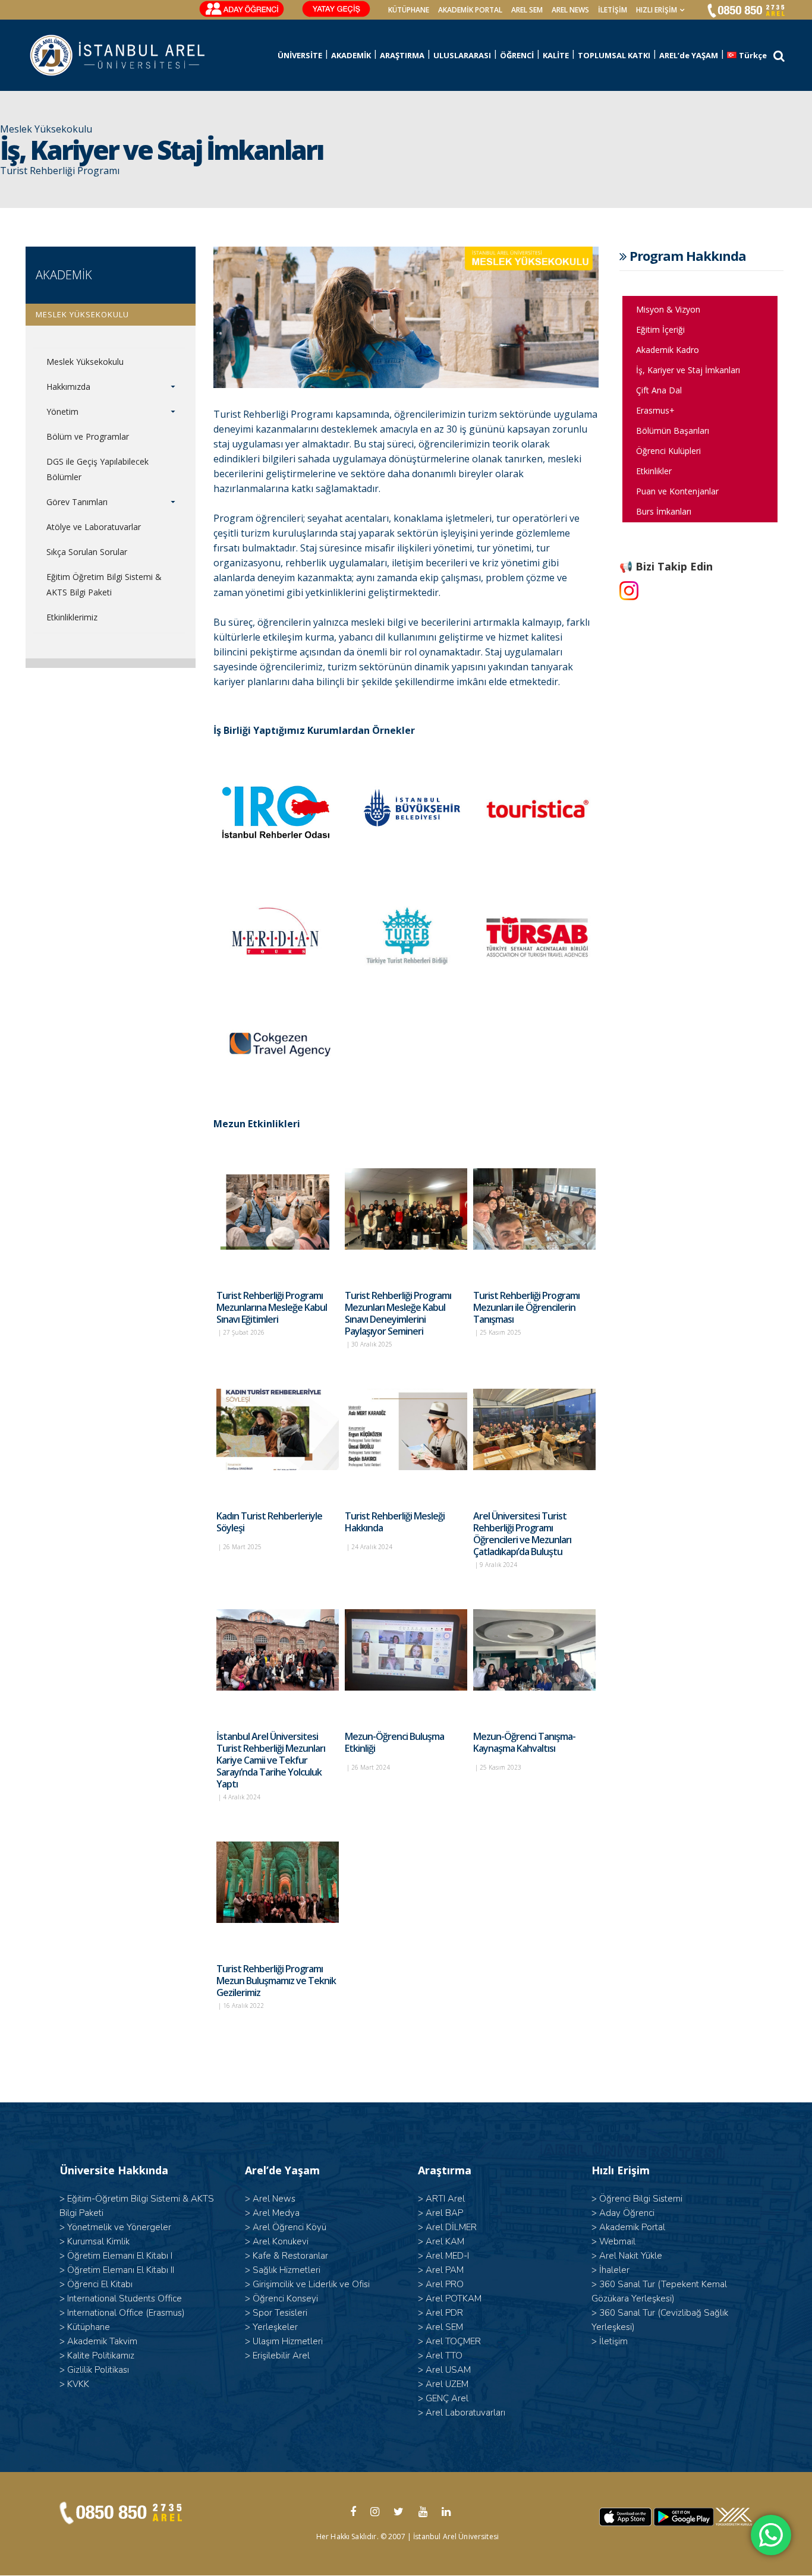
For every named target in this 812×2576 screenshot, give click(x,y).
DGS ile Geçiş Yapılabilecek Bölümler (97, 469)
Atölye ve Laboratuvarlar (94, 527)
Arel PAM (445, 2270)
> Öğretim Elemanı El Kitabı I (116, 2256)
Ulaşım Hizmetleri (288, 2341)
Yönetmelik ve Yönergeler (119, 2227)
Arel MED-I (447, 2256)
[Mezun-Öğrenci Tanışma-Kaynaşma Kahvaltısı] (534, 1650)
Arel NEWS (570, 10)
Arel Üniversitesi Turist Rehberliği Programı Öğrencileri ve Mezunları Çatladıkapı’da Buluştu (522, 1534)
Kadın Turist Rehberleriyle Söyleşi (269, 1522)
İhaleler (614, 2270)
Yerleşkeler (275, 2327)
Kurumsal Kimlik (98, 2241)
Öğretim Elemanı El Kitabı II (121, 2270)
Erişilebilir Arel (281, 2356)
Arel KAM (445, 2241)
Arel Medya (276, 2213)
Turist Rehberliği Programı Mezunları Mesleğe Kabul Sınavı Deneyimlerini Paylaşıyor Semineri (398, 1313)
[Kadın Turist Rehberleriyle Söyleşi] (278, 1430)
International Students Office (125, 2298)
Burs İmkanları (664, 511)
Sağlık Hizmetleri (287, 2270)
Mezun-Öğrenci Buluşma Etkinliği (394, 1742)
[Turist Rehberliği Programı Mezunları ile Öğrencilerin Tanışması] (534, 1209)
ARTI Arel (445, 2199)
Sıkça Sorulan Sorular (87, 552)
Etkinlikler (654, 471)
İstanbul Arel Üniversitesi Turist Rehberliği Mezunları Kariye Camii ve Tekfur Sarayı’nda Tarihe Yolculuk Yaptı (271, 1760)
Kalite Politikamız (101, 2356)
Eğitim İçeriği (660, 330)
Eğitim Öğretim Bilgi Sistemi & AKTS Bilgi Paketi (104, 584)
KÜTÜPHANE (409, 10)
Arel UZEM (447, 2384)
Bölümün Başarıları (673, 431)
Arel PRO (445, 2284)
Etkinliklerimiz (72, 617)
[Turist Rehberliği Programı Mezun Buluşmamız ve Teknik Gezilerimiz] (278, 1883)
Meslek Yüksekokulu (85, 362)
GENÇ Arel (447, 2398)
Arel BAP (444, 2213)
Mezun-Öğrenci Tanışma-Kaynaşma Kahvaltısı (524, 1742)
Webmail (617, 2241)
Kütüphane (89, 2327)
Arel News (274, 2199)
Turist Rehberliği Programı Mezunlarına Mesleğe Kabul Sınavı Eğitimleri (272, 1307)
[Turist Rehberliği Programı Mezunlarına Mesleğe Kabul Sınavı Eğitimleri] (278, 1209)
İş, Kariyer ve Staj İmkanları (688, 370)
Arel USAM (448, 2370)
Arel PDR (444, 2313)
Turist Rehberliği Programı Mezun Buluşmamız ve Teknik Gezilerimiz (276, 1981)
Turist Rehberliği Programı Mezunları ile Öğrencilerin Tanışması (526, 1307)
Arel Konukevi (281, 2241)
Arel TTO (444, 2356)
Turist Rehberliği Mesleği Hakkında (395, 1522)
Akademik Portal (632, 2227)
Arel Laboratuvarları (465, 2413)
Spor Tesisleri (280, 2313)
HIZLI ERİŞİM (657, 10)
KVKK (78, 2384)
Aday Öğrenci (627, 2213)
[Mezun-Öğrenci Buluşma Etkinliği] (406, 1650)
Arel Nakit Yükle (631, 2256)
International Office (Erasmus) (126, 2313)
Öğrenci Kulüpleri (668, 451)
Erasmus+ (655, 410)
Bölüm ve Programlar (88, 436)
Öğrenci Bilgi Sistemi (641, 2199)
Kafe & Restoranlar (290, 2256)
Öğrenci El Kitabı (100, 2284)
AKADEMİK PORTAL (470, 10)
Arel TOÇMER (453, 2341)
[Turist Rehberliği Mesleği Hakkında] (406, 1430)
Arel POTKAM (454, 2298)
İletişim (613, 10)
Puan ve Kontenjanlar (677, 491)
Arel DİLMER (451, 2227)
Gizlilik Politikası (98, 2370)
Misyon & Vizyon (668, 309)
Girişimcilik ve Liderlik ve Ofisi (311, 2284)
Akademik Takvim (102, 2341)
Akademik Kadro (668, 350)
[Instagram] (629, 591)
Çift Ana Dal (659, 390)
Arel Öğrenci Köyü (289, 2227)
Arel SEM (527, 10)
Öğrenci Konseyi (285, 2298)
